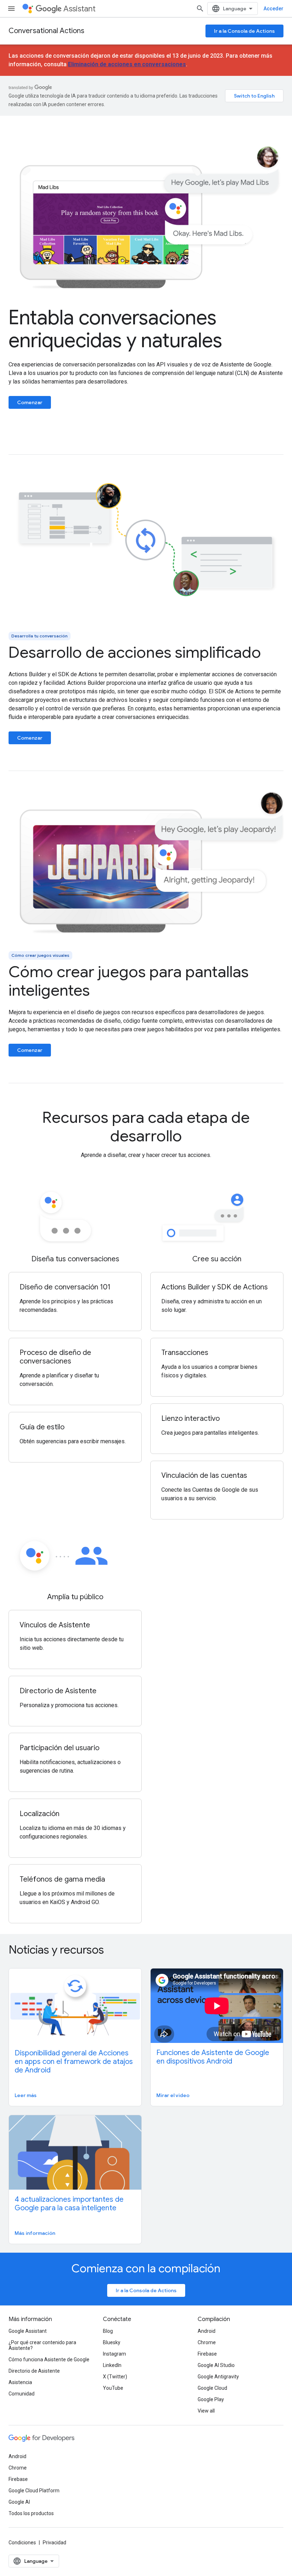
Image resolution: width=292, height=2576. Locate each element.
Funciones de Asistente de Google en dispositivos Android (213, 2057)
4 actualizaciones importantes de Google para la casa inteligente (69, 2204)
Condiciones (22, 2543)
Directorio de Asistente (34, 2371)
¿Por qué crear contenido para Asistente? (42, 2345)
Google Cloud (212, 2388)
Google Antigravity (218, 2377)
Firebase (207, 2354)
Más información (35, 2233)
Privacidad (54, 2543)
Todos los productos (31, 2513)
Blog (108, 2331)
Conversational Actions (46, 31)
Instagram (114, 2354)
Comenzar (30, 402)
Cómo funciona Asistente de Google (49, 2359)
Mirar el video (173, 2095)
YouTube (113, 2388)
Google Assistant (28, 2331)
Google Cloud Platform (34, 2491)
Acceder (273, 9)
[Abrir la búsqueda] (200, 9)
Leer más (26, 2095)
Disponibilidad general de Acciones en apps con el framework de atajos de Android (74, 2062)
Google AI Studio (216, 2365)
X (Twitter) (115, 2377)
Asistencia (20, 2382)
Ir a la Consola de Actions (244, 31)
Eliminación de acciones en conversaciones (127, 64)
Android (207, 2331)
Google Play (211, 2399)
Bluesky (112, 2342)
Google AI (19, 2502)
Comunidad (22, 2394)
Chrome (207, 2342)
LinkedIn (112, 2365)
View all (206, 2411)
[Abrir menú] (11, 9)
